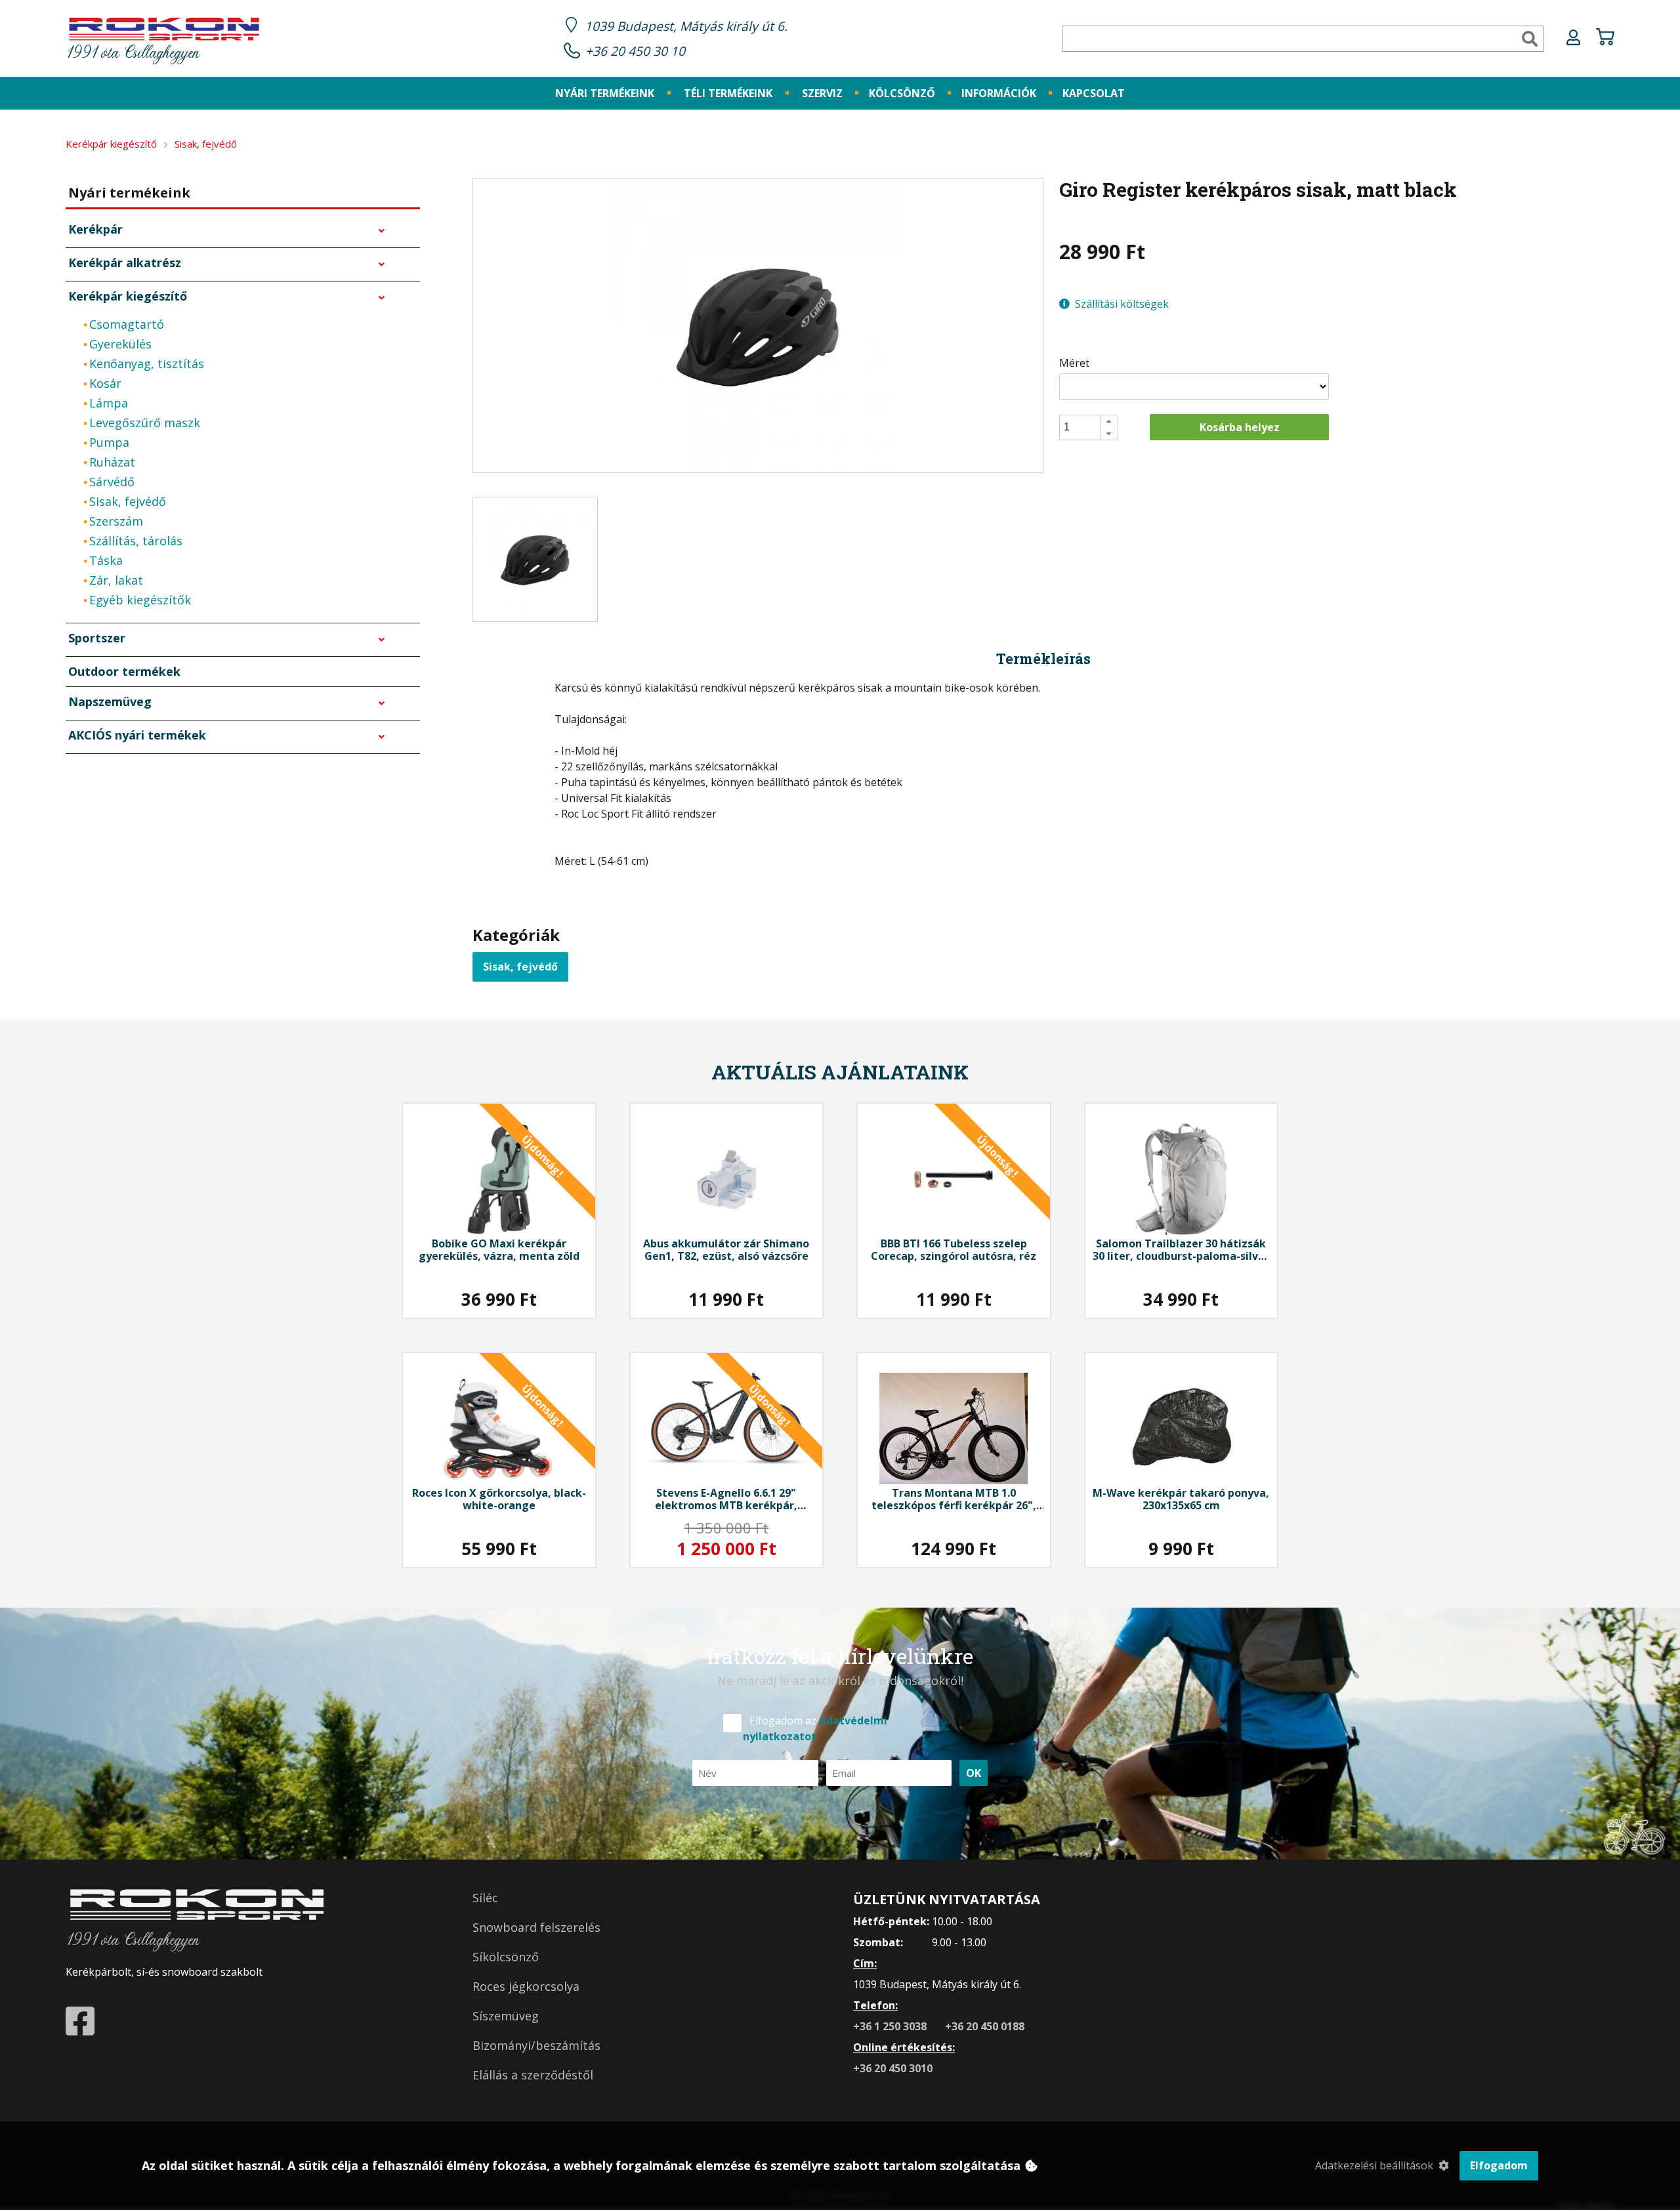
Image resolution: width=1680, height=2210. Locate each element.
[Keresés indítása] (1530, 39)
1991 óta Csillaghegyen (133, 54)
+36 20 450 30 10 (635, 51)
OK (974, 1773)
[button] (1109, 421)
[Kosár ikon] (1605, 39)
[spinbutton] (1093, 427)
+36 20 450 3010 (893, 2068)
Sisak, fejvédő (520, 967)
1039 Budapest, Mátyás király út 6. (686, 26)
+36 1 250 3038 (891, 2026)
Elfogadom (1499, 2165)
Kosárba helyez (1240, 427)
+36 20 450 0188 (985, 2026)
